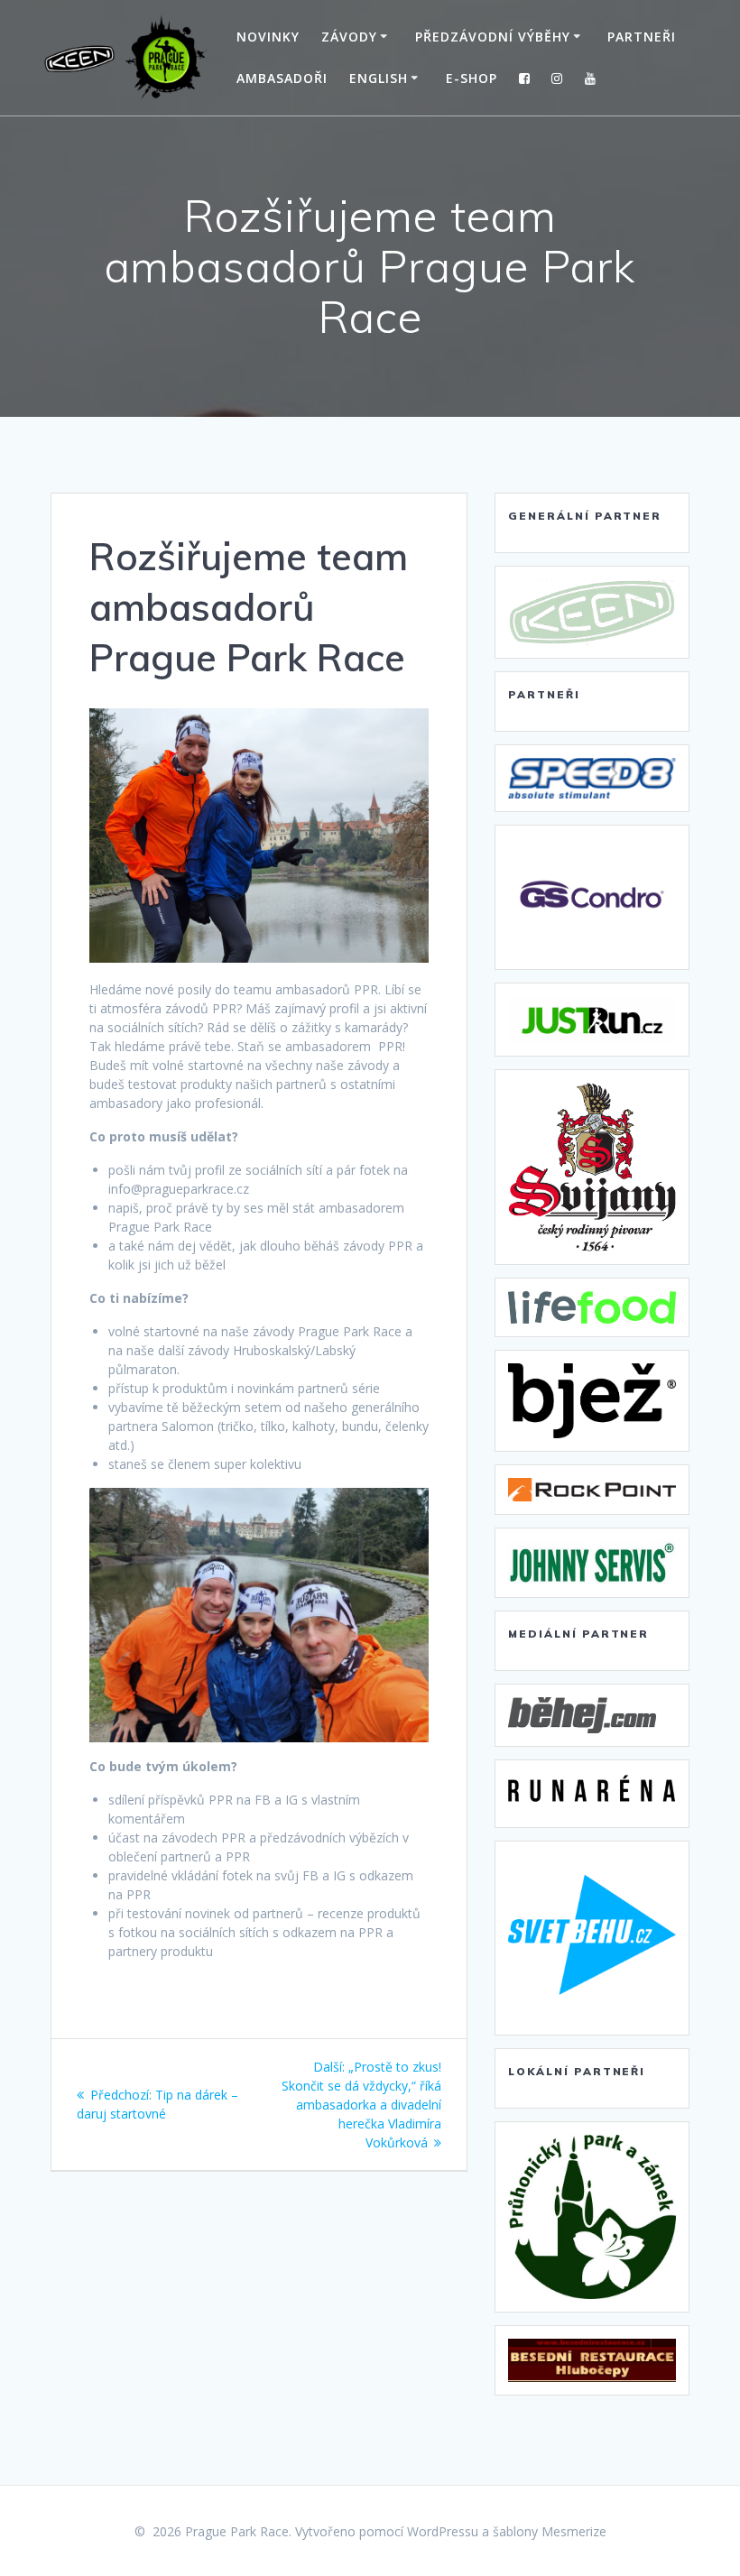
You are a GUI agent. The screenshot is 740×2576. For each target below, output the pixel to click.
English (379, 78)
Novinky (268, 37)
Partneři (642, 37)
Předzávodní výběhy (493, 37)
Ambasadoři (282, 78)
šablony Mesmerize (550, 2531)
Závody (349, 37)
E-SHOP (472, 78)
